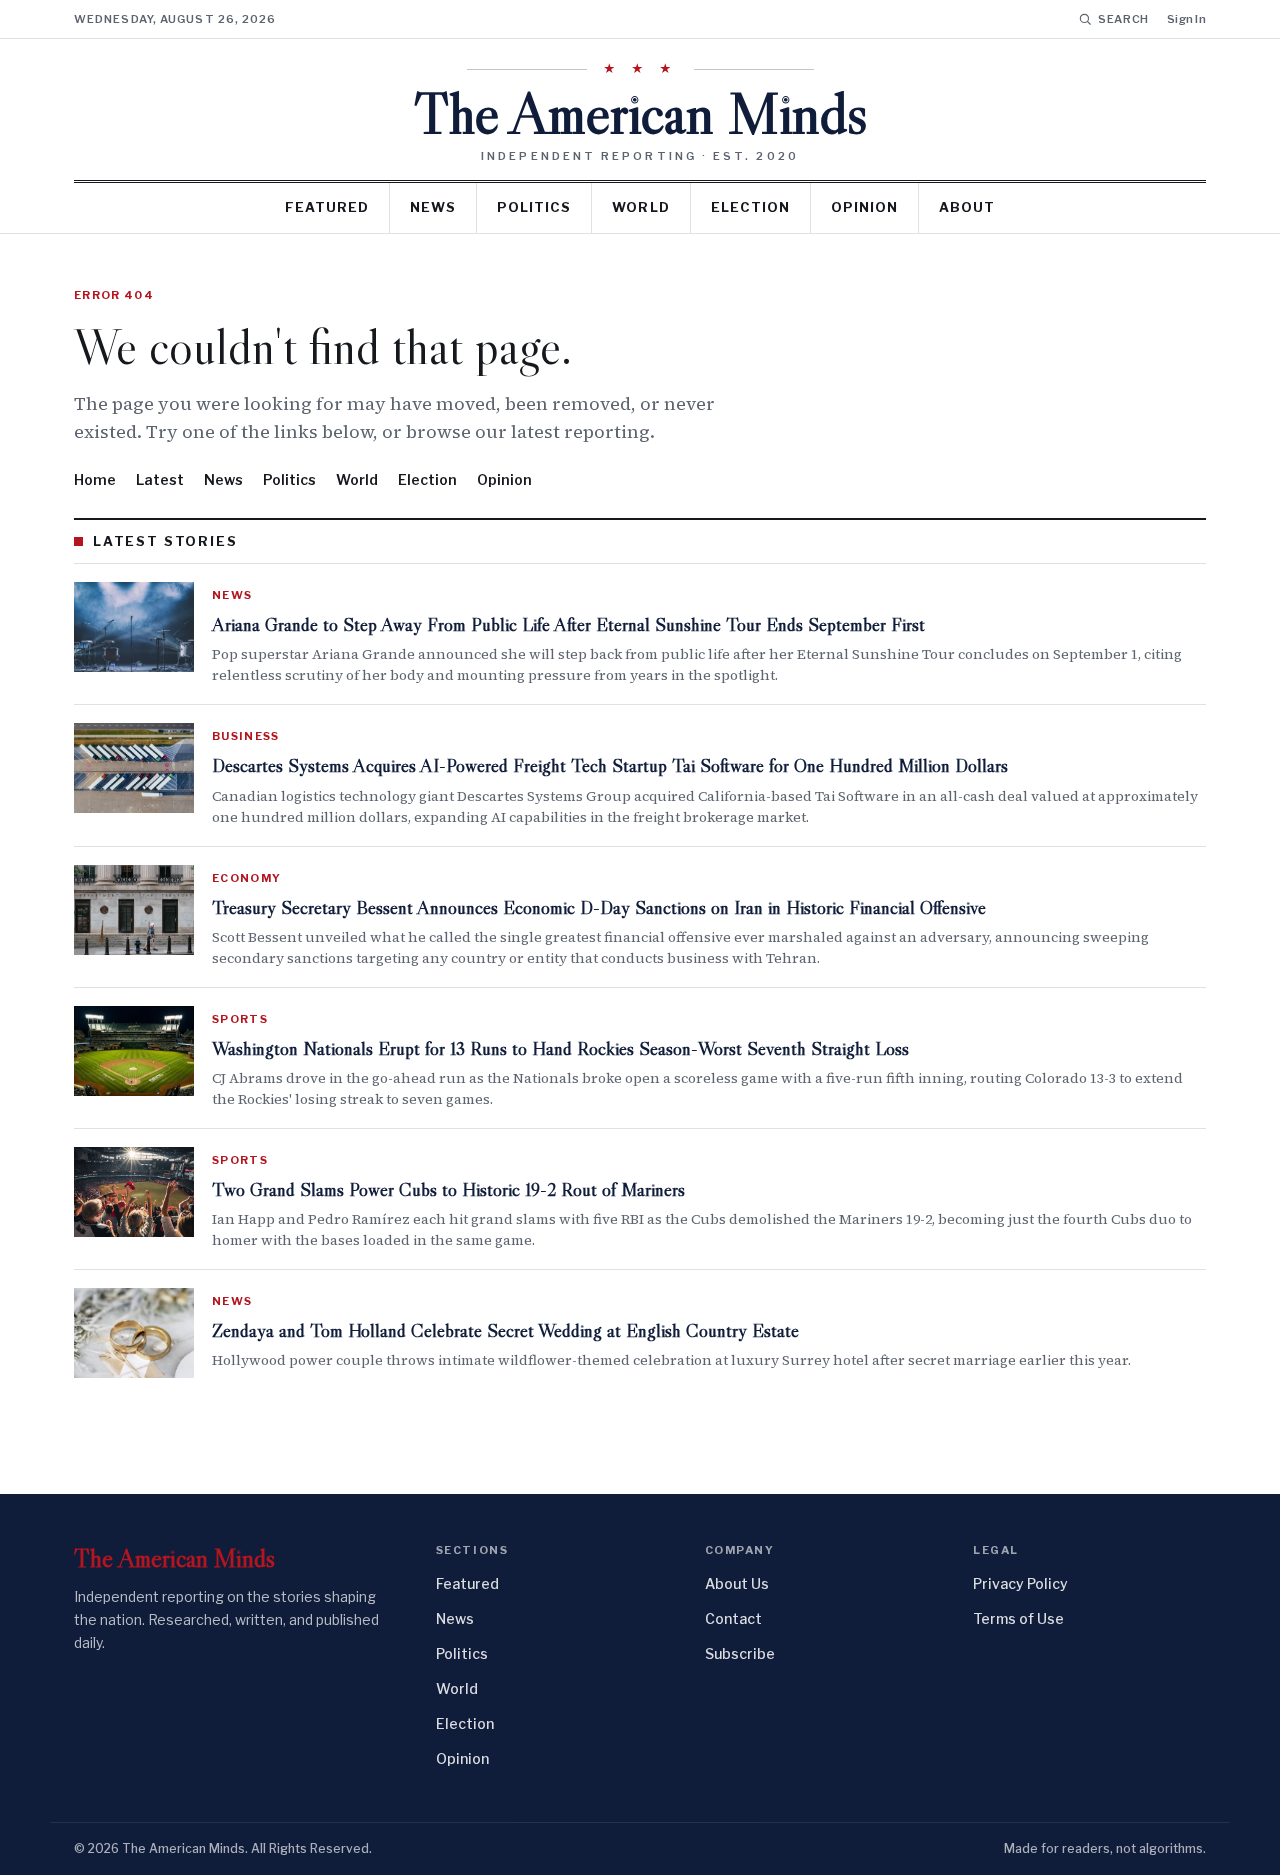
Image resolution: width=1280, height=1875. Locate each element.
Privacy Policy (1020, 1583)
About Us (737, 1583)
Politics (534, 207)
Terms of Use (1018, 1618)
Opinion (864, 207)
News (433, 207)
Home (95, 479)
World (640, 207)
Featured (327, 207)
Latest (160, 479)
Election (750, 207)
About (967, 207)
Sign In (1186, 19)
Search (1123, 19)
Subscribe (740, 1653)
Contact (733, 1618)
